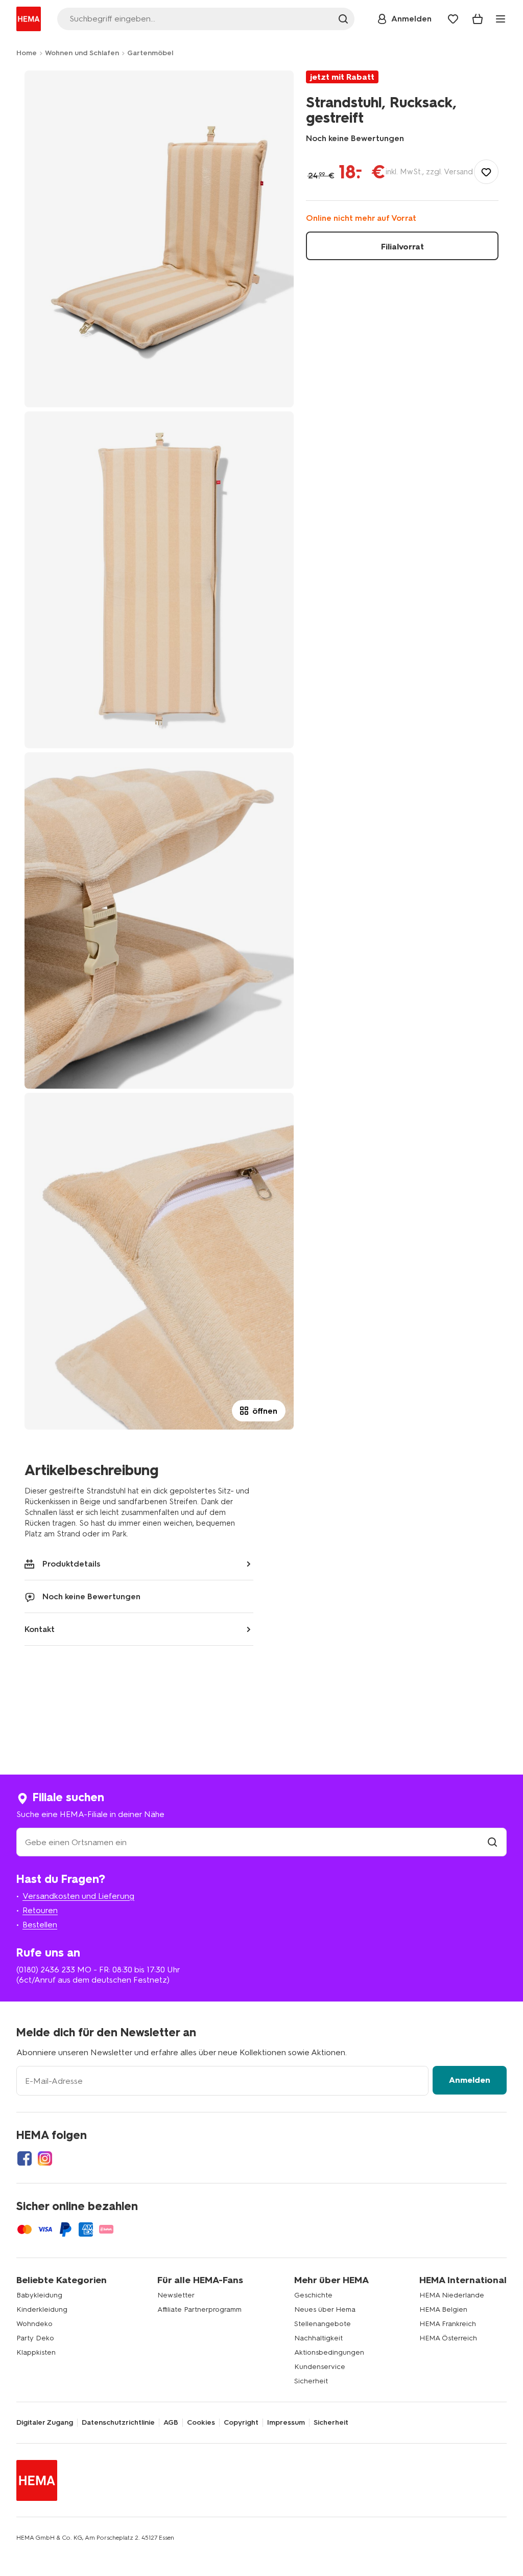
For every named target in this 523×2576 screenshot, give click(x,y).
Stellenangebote (323, 2324)
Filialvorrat (402, 247)
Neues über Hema (325, 2309)
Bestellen (40, 1925)
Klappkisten (36, 2352)
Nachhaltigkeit (318, 2338)
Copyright (241, 2423)
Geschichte (313, 2295)
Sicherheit (311, 2381)
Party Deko (35, 2338)
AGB (171, 2423)
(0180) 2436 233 (46, 1970)
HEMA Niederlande (452, 2295)
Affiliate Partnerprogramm (199, 2309)
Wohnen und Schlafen (82, 53)
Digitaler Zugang (45, 2423)
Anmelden (470, 2080)
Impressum (286, 2423)
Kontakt (40, 1629)
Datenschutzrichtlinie (118, 2423)
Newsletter (176, 2295)
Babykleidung (39, 2295)
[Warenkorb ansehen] (478, 19)
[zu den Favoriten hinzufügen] (486, 172)
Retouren (40, 1910)
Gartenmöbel (150, 53)
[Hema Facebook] (25, 2158)
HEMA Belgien (443, 2309)
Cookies (201, 2423)
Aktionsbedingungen (329, 2352)
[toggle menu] (501, 19)
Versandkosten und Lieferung (78, 1896)
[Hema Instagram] (45, 2158)
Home (27, 53)
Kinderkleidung (42, 2309)
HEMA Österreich (448, 2338)
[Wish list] (453, 19)
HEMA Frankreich (448, 2324)
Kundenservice (320, 2367)
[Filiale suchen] (492, 1842)
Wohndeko (34, 2324)
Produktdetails (72, 1564)
